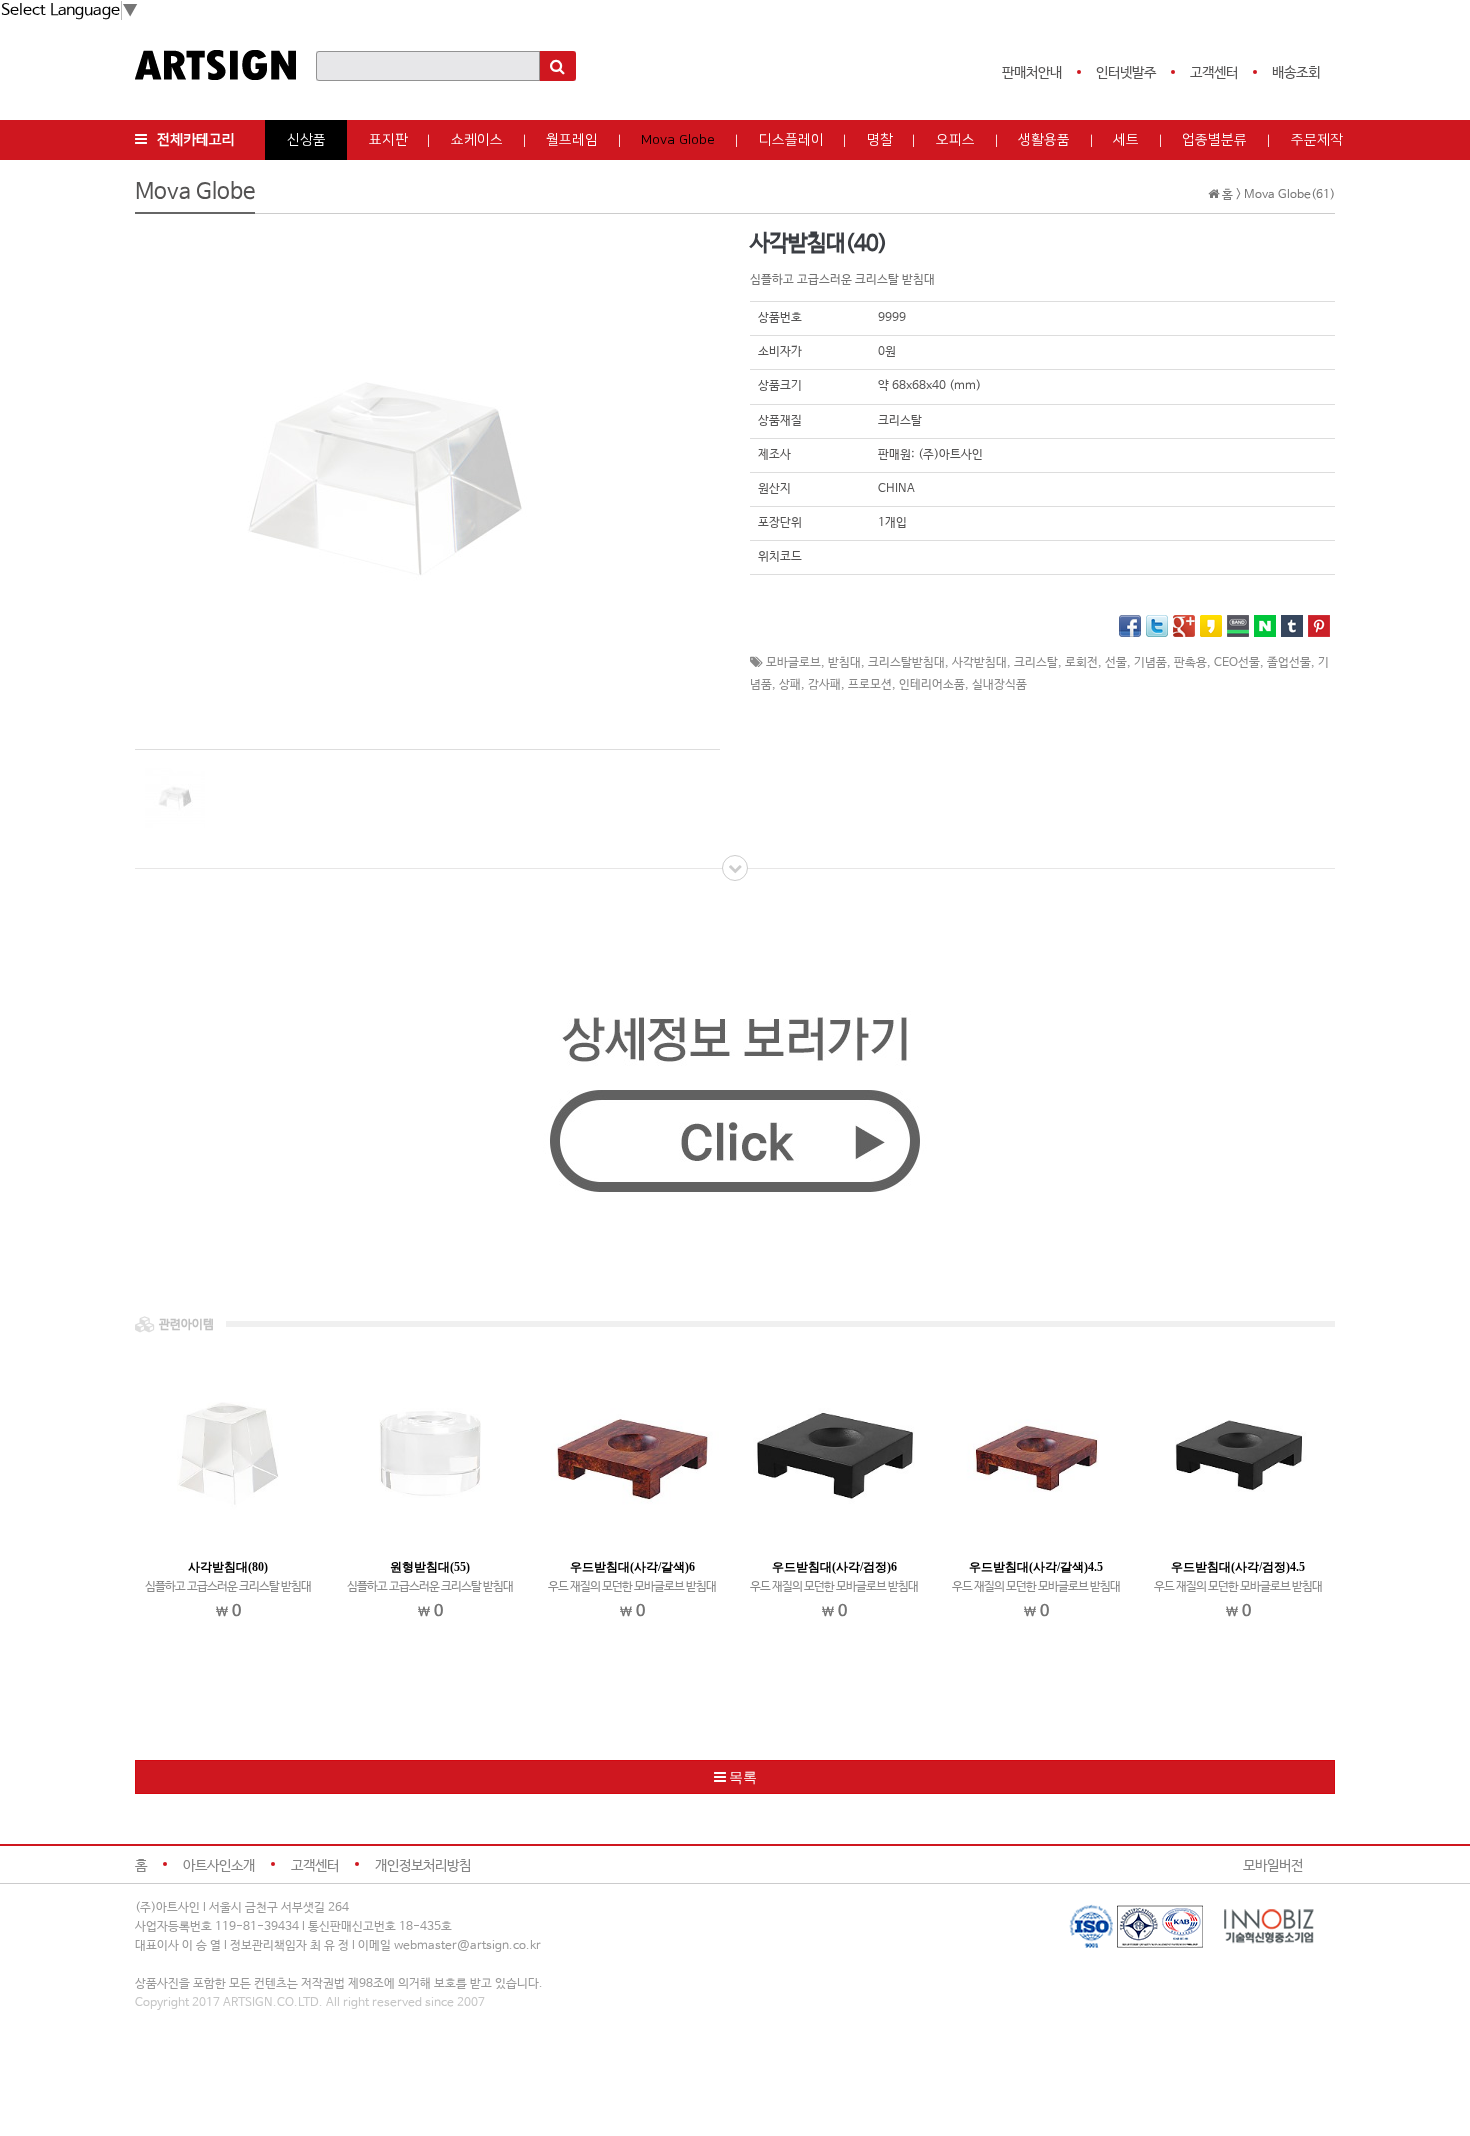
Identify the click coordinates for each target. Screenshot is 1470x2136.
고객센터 (1214, 73)
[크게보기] (385, 479)
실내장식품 (999, 685)
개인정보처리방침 (423, 1866)
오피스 (955, 140)
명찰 (880, 140)
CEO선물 (1237, 663)
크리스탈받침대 (906, 663)
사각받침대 (979, 663)
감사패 (824, 685)
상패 (790, 685)
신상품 (306, 140)
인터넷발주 (1126, 73)
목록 (741, 1777)
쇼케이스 (477, 140)
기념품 (1150, 663)
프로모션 (870, 685)
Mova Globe (678, 140)
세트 (1126, 140)
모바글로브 (793, 663)
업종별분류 (1214, 140)
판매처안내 (1032, 73)
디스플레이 (791, 140)
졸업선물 (1289, 663)
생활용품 (1044, 140)
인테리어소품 (932, 685)
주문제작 (1317, 140)
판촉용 (1190, 663)
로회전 (1081, 663)
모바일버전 (1273, 1866)
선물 (1116, 663)
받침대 (844, 663)
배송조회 (1296, 73)
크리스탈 (1036, 663)
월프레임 (572, 140)
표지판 (388, 140)
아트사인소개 (219, 1866)
